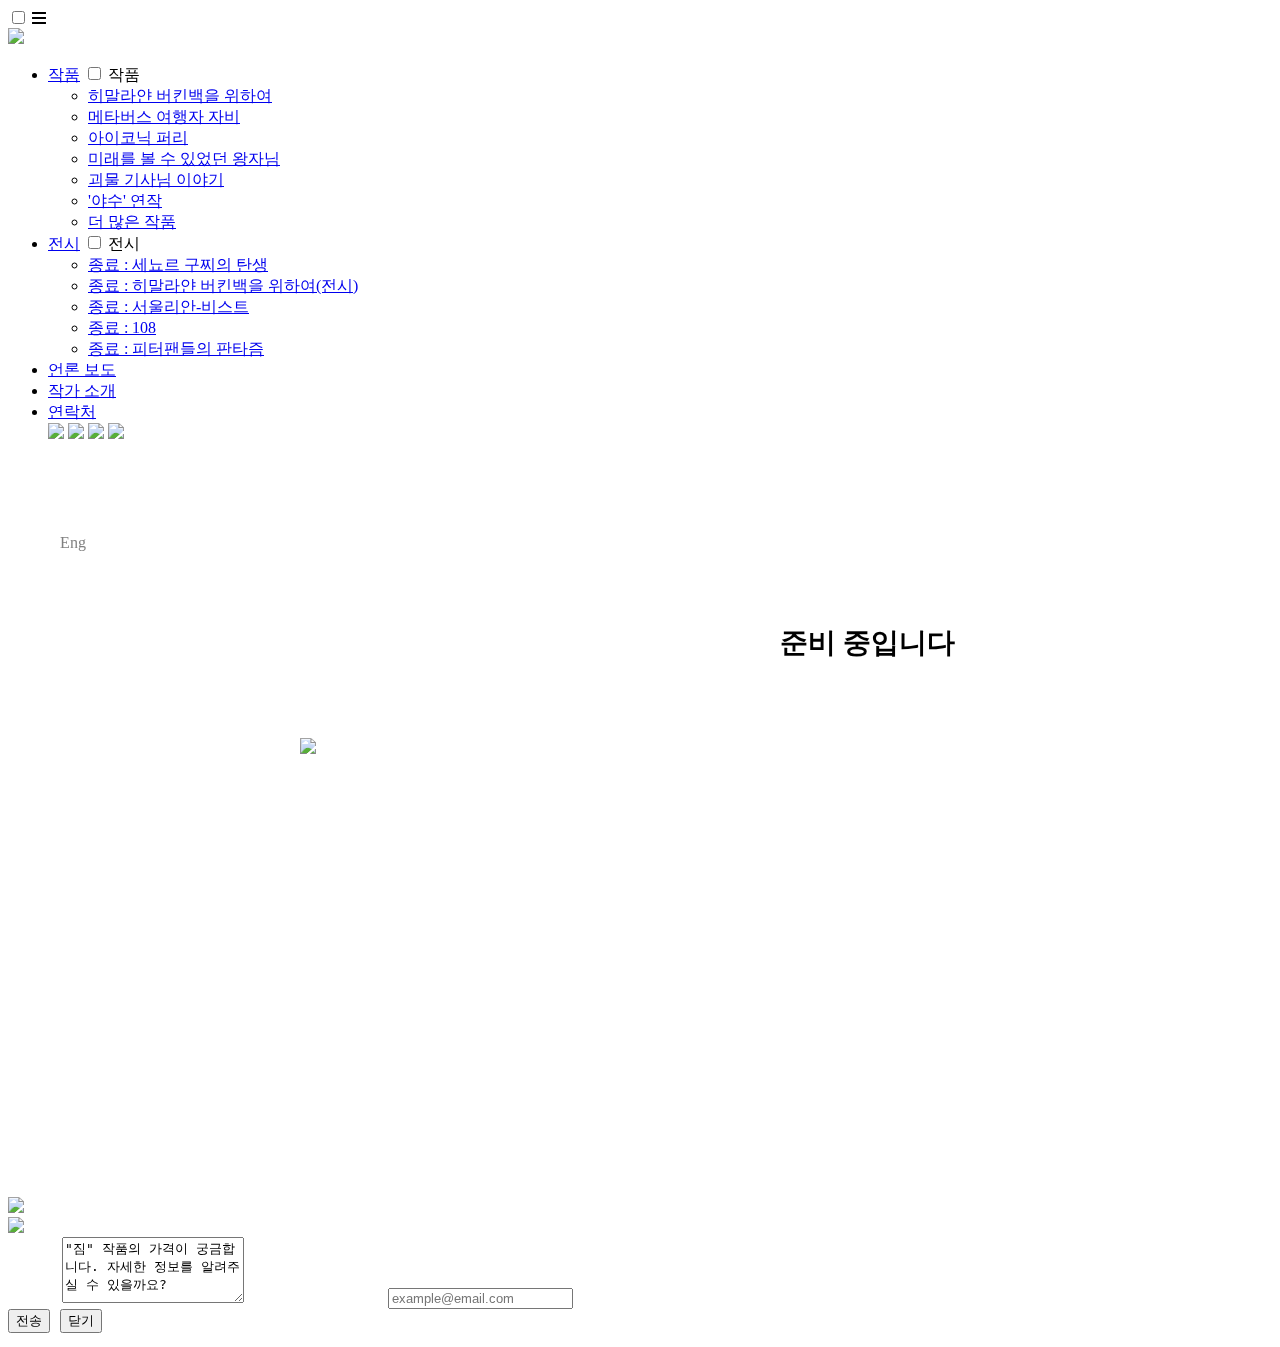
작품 (64, 74)
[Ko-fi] (56, 433)
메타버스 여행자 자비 (164, 116)
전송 (29, 1320)
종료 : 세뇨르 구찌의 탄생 (178, 264)
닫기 (81, 1320)
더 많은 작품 (132, 221)
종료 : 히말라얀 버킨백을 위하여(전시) (223, 285)
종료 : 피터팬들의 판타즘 (176, 348)
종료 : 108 (122, 327)
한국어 (32, 542)
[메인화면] (16, 38)
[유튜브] (116, 433)
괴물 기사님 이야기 (156, 179)
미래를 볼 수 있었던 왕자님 (184, 158)
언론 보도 (82, 369)
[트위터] (96, 433)
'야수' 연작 (125, 200)
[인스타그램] (76, 433)
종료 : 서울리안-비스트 (168, 306)
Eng (73, 542)
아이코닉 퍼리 (138, 137)
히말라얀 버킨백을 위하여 (180, 95)
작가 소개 (82, 390)
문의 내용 (35, 1299)
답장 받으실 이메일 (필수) (318, 1299)
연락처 (72, 411)
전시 (64, 243)
